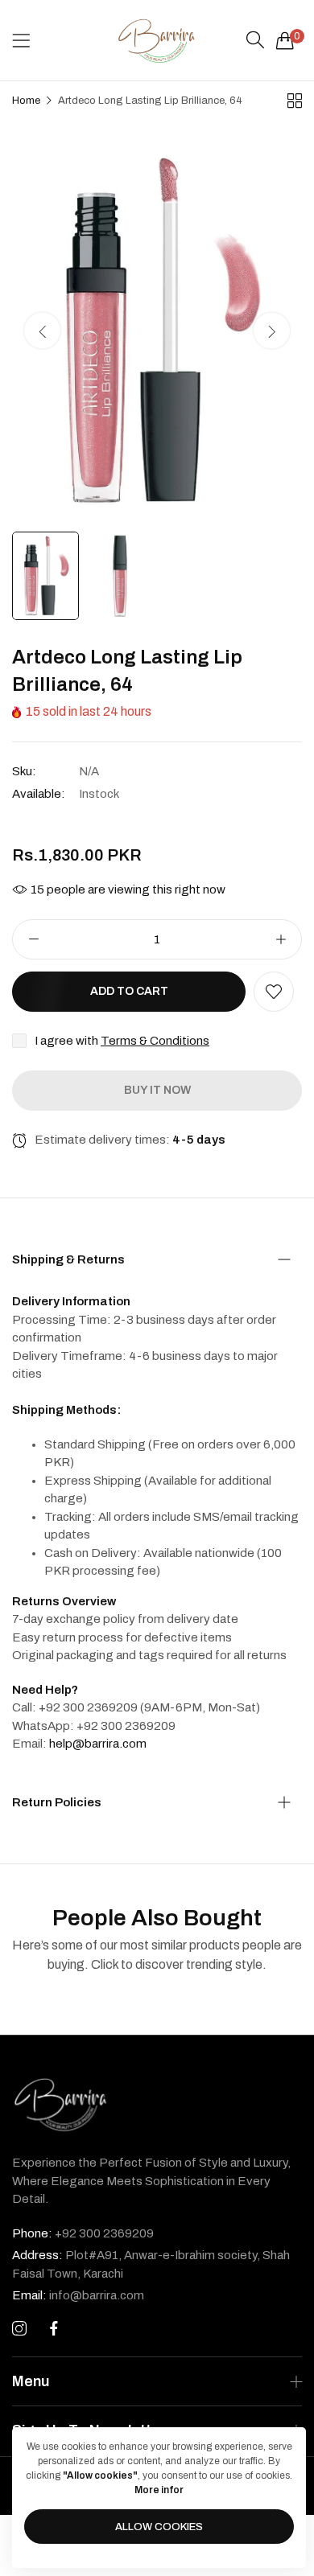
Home (26, 101)
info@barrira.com (78, 2295)
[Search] (255, 40)
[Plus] (281, 939)
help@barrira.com (98, 1744)
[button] (272, 331)
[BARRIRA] (157, 40)
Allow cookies (159, 2527)
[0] (285, 40)
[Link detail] (19, 2329)
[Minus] (33, 939)
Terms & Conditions (155, 1041)
